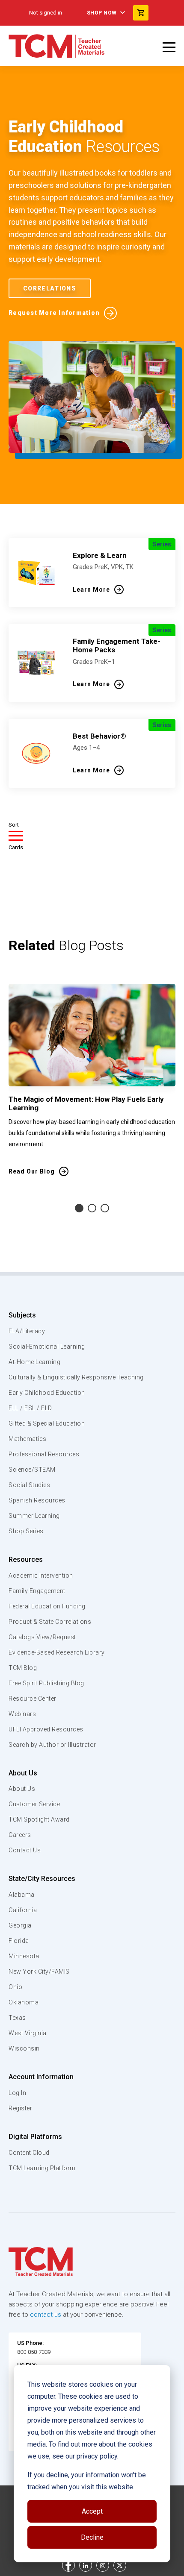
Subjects (22, 1315)
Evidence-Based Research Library (57, 1652)
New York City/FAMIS (39, 1972)
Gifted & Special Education (47, 1423)
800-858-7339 (34, 2352)
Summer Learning (34, 1516)
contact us (46, 2315)
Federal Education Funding (47, 1606)
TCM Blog (23, 1668)
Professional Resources (44, 1454)
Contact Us (25, 1850)
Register (20, 2108)
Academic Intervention (41, 1576)
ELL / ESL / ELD (30, 1408)
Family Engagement (37, 1591)
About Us (23, 1773)
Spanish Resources (37, 1500)
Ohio (15, 1987)
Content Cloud (29, 2153)
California (23, 1910)
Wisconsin (24, 2048)
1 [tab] (79, 1208)
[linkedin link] (86, 2565)
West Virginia (28, 2033)
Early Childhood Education (47, 1393)
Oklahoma (24, 2002)
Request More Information (54, 313)
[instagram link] (103, 2565)
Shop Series (26, 1531)
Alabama (22, 1895)
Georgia (20, 1925)
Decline (92, 2537)
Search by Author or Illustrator (52, 1745)
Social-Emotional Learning (47, 1347)
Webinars (22, 1714)
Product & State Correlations (50, 1622)
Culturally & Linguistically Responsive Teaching (76, 1377)
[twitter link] (120, 2565)
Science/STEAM (32, 1470)
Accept (92, 2511)
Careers (20, 1835)
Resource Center (33, 1699)
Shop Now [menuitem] (102, 13)
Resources (26, 1559)
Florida (19, 1941)
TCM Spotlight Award (39, 1819)
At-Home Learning (34, 1362)
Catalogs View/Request (42, 1637)
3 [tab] (105, 1208)
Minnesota (24, 1956)
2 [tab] (92, 1208)
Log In (17, 2093)
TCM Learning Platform (42, 2168)
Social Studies (29, 1485)
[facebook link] (68, 2565)
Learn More (91, 590)
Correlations (50, 288)
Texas (17, 2018)
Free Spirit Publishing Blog (46, 1683)
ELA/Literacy (27, 1331)
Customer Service (34, 1804)
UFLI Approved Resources (46, 1729)
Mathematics (28, 1439)
